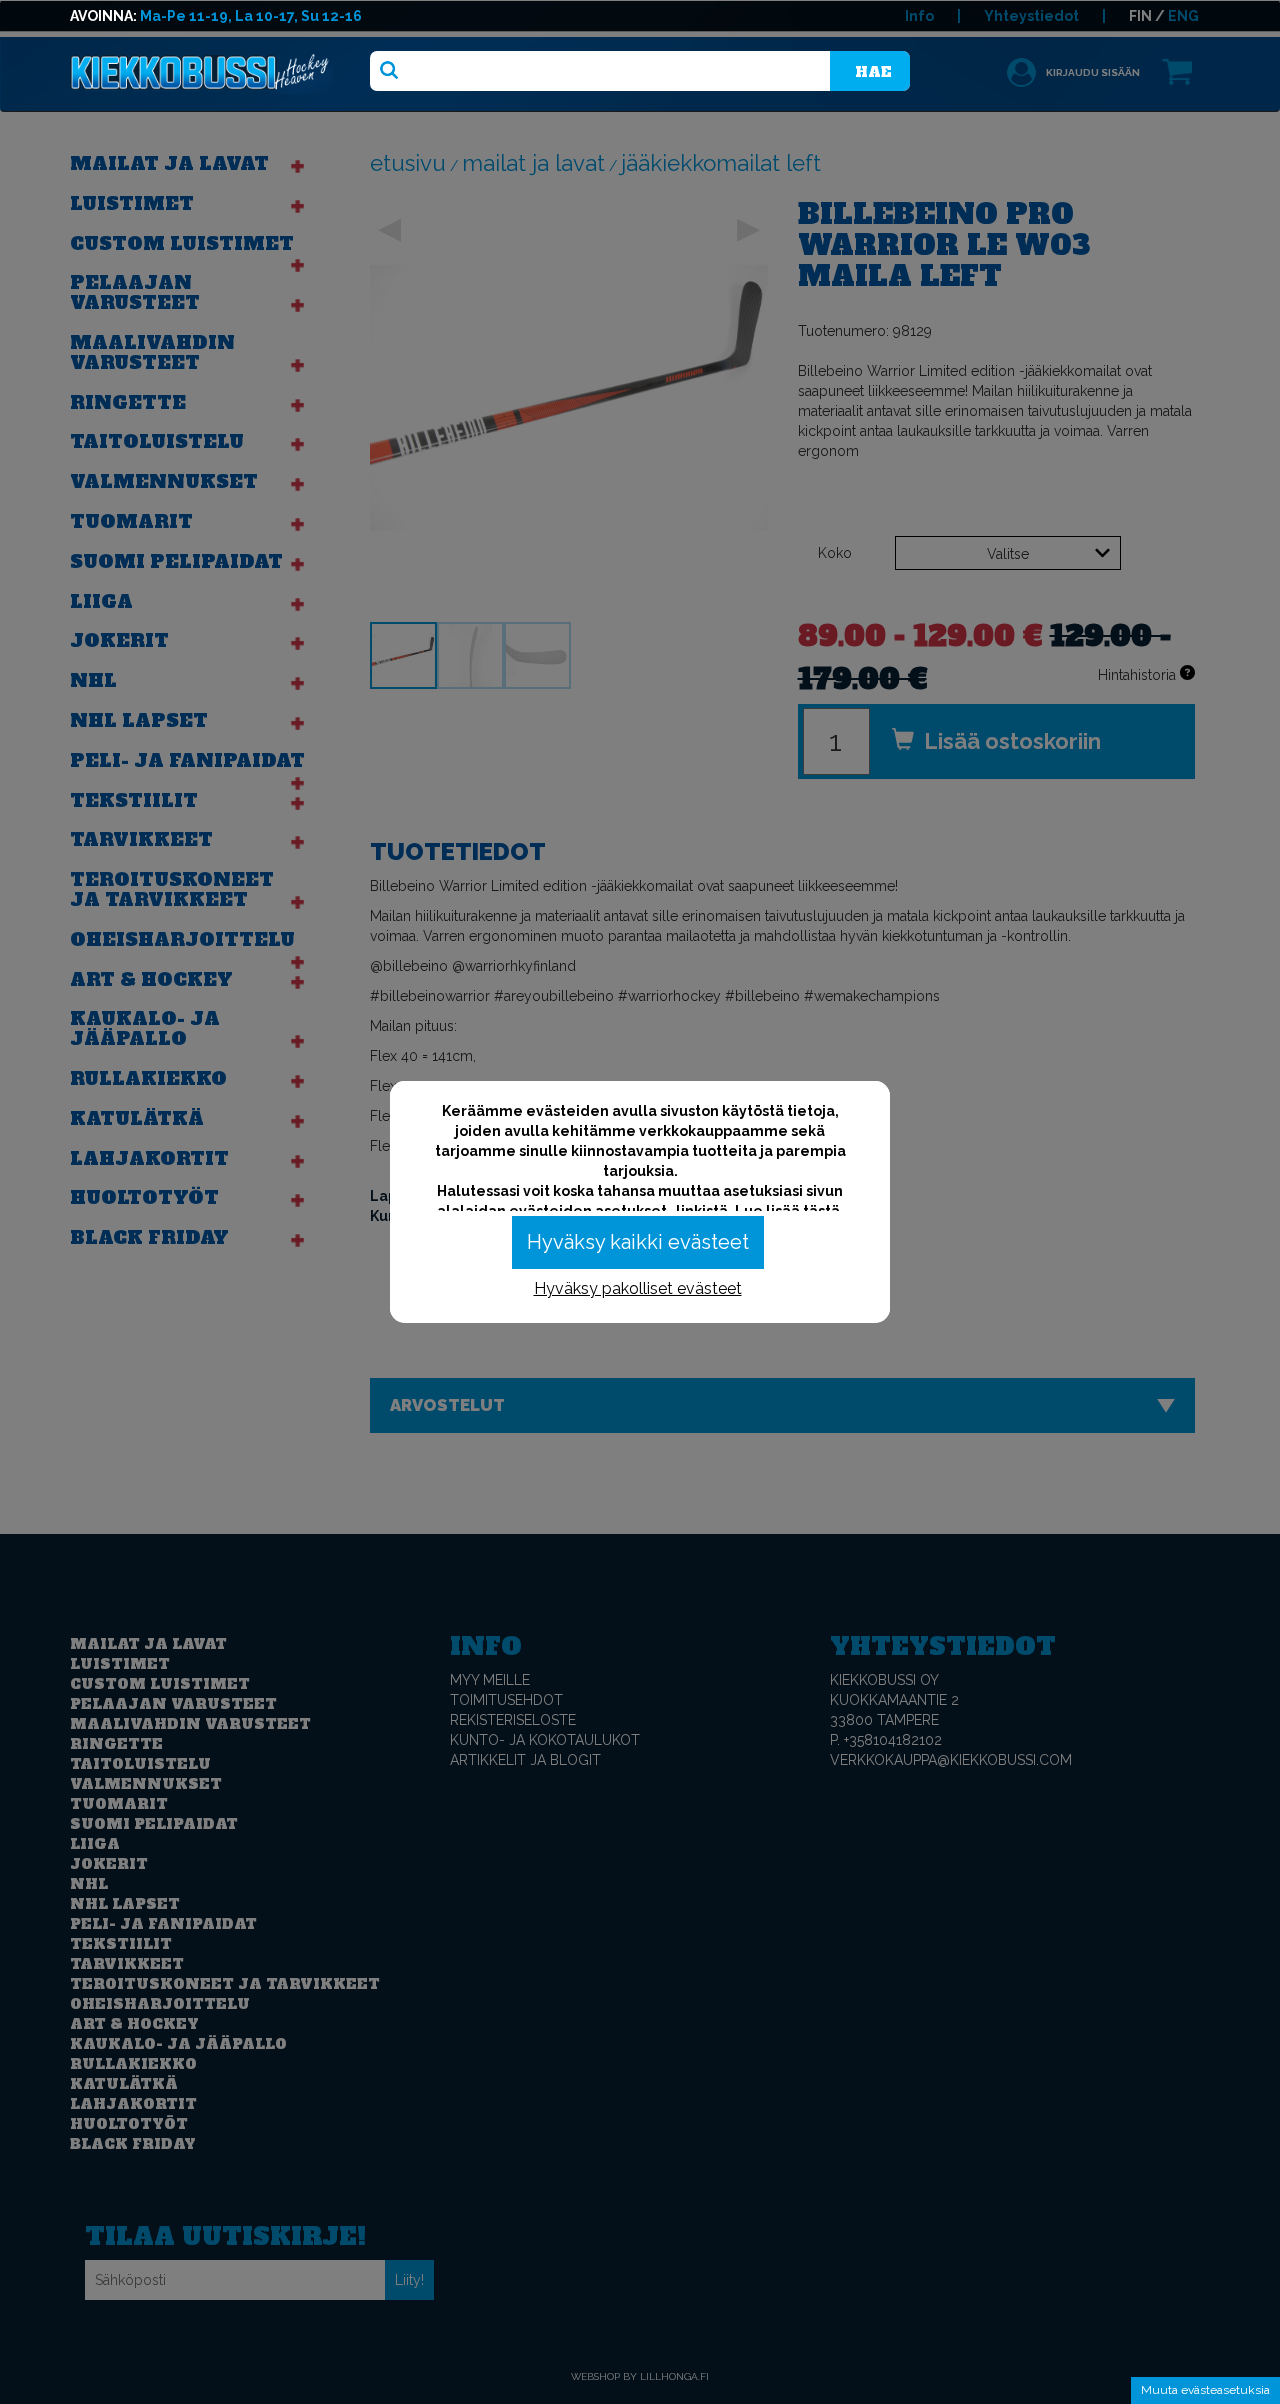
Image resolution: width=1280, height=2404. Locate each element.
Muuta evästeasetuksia (1205, 2390)
